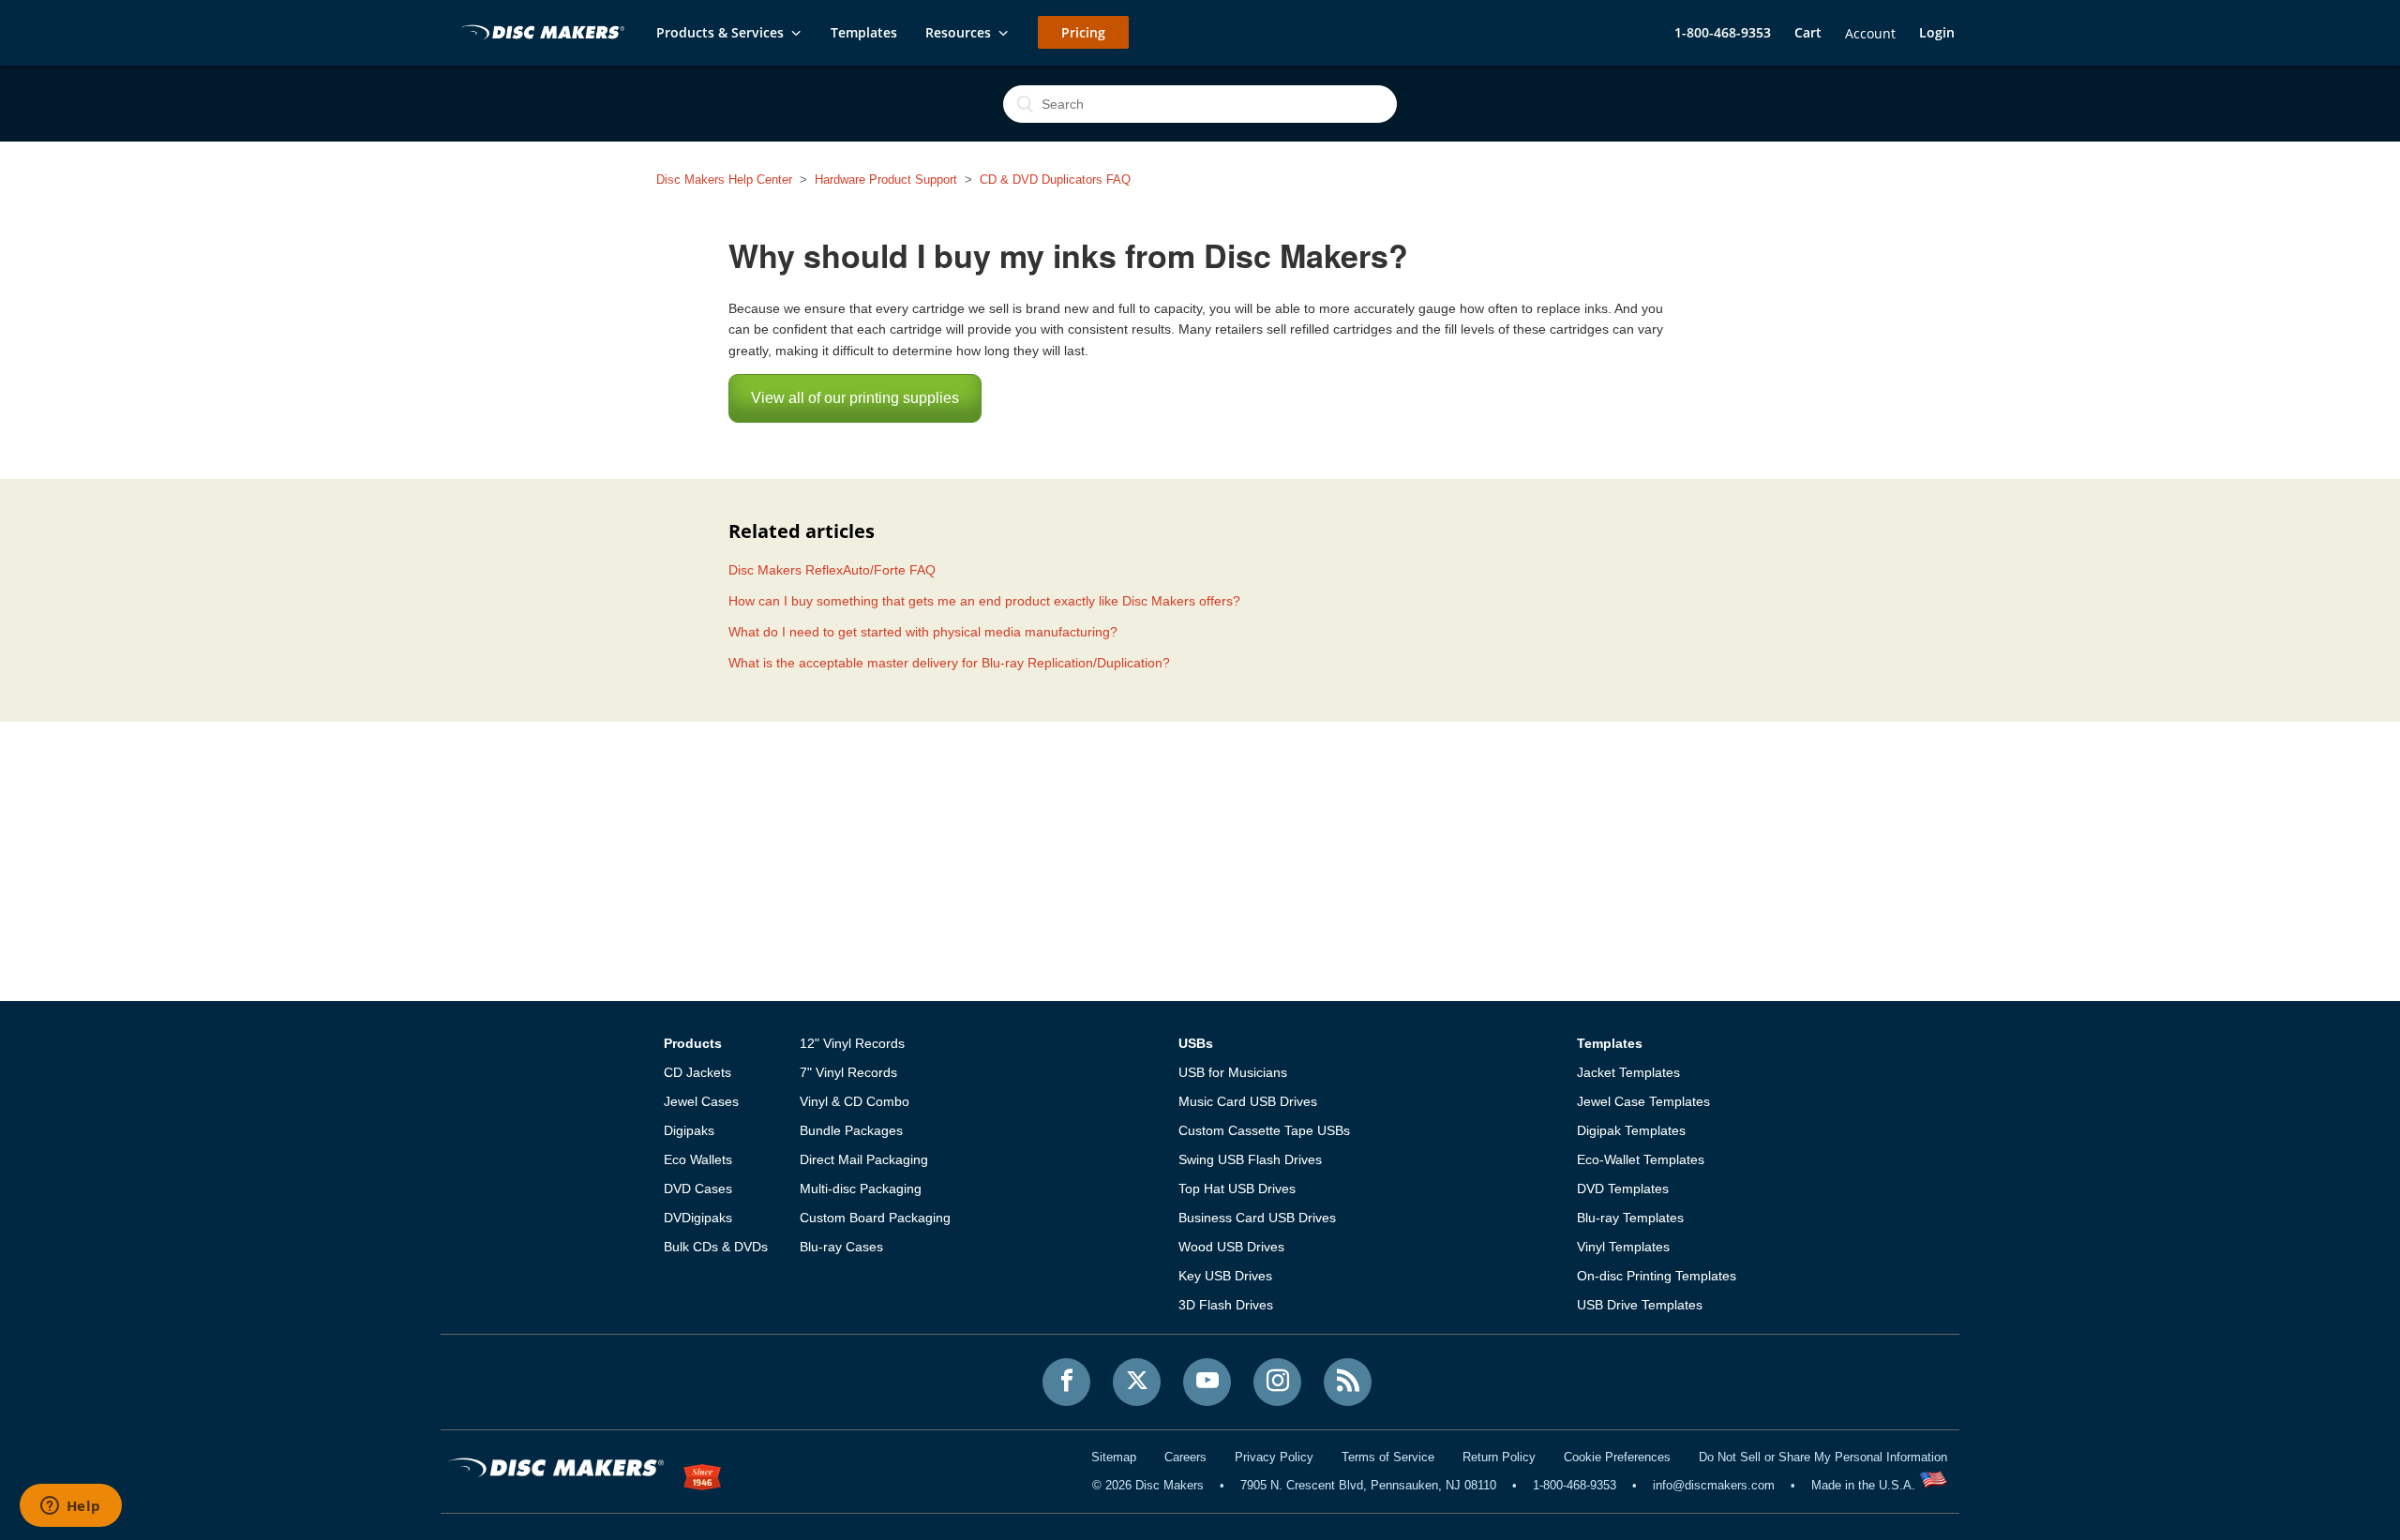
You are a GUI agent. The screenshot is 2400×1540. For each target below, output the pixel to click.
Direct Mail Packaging (864, 1159)
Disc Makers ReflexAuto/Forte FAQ (832, 570)
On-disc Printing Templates (1657, 1276)
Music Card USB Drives (1248, 1101)
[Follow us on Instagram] (1277, 1382)
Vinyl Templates (1623, 1247)
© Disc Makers (1148, 1485)
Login (1937, 32)
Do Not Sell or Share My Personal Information (1823, 1457)
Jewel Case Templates (1643, 1101)
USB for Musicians (1233, 1072)
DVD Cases (698, 1189)
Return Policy (1499, 1457)
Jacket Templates (1628, 1072)
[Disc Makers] (539, 34)
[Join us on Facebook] (1066, 1382)
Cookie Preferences (1617, 1457)
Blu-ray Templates (1630, 1218)
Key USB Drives (1225, 1276)
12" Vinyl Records (852, 1043)
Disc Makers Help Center (724, 179)
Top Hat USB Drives (1237, 1189)
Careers (1185, 1457)
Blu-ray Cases (841, 1247)
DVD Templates (1623, 1189)
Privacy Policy (1274, 1457)
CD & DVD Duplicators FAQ (1055, 179)
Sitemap (1114, 1457)
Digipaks (689, 1130)
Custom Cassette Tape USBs (1264, 1130)
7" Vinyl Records (848, 1072)
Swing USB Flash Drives (1250, 1159)
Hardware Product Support (886, 179)
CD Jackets (697, 1072)
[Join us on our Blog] (1348, 1382)
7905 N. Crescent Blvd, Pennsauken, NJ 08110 (1368, 1485)
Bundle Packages (851, 1130)
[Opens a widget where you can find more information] (70, 1507)
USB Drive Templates (1640, 1305)
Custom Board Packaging (875, 1218)
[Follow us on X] (1137, 1382)
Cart (1808, 32)
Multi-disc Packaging (861, 1189)
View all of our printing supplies (855, 398)
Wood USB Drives (1231, 1247)
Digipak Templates (1631, 1130)
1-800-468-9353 (1723, 32)
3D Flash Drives (1226, 1305)
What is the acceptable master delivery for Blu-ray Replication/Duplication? (949, 663)
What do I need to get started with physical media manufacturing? (923, 632)
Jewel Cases (701, 1101)
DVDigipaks (698, 1218)
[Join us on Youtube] (1207, 1382)
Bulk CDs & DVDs (716, 1247)
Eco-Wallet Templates (1641, 1159)
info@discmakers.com (1714, 1485)
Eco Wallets (698, 1159)
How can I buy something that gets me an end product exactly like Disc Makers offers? (984, 601)
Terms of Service (1388, 1457)
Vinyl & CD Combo (855, 1101)
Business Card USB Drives (1257, 1218)
